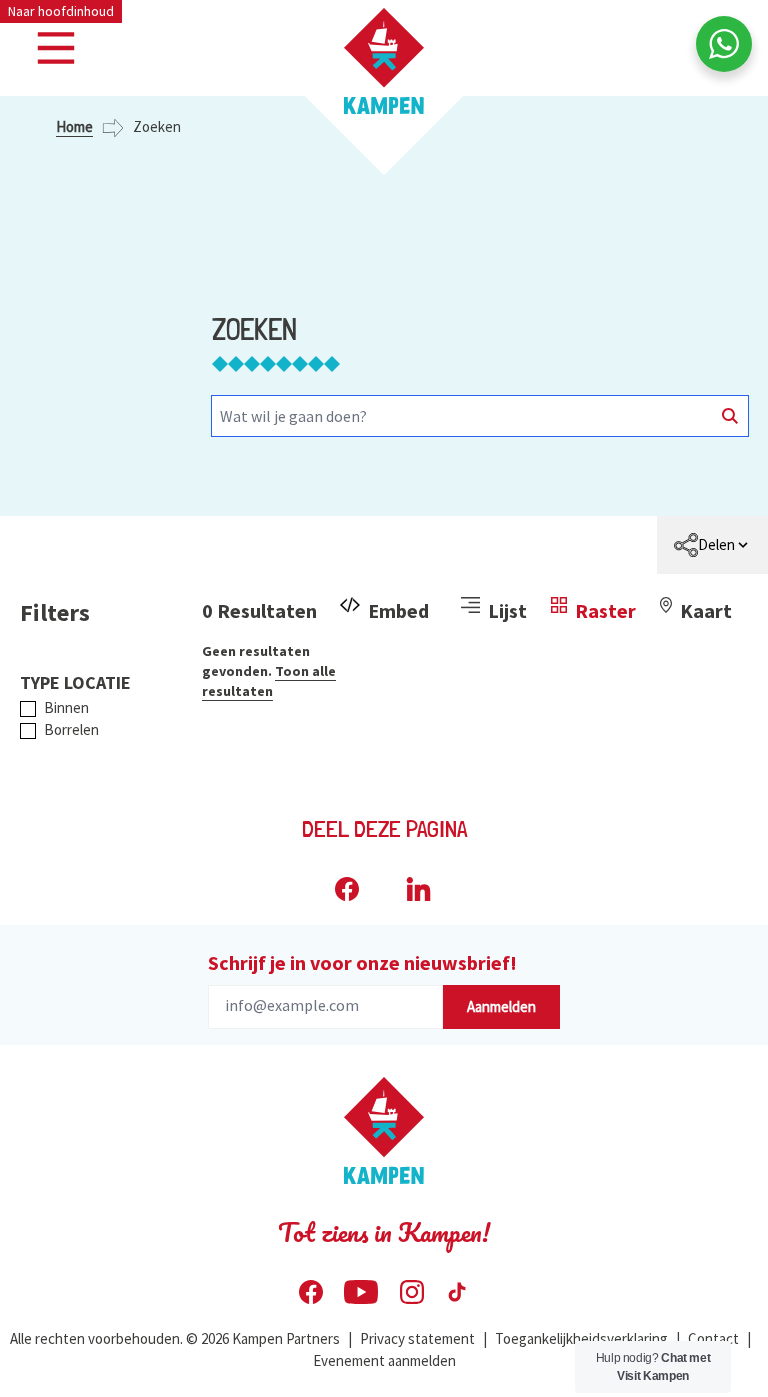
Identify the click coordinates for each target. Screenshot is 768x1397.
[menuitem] (712, 545)
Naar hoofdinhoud (61, 11)
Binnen (66, 707)
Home (74, 126)
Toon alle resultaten (269, 681)
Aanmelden (501, 1006)
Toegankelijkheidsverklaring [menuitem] (581, 1338)
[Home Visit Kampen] (384, 61)
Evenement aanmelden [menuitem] (384, 1360)
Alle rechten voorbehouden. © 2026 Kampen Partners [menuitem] (175, 1338)
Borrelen (71, 729)
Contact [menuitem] (713, 1338)
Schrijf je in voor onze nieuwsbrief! (362, 962)
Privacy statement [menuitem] (417, 1338)
